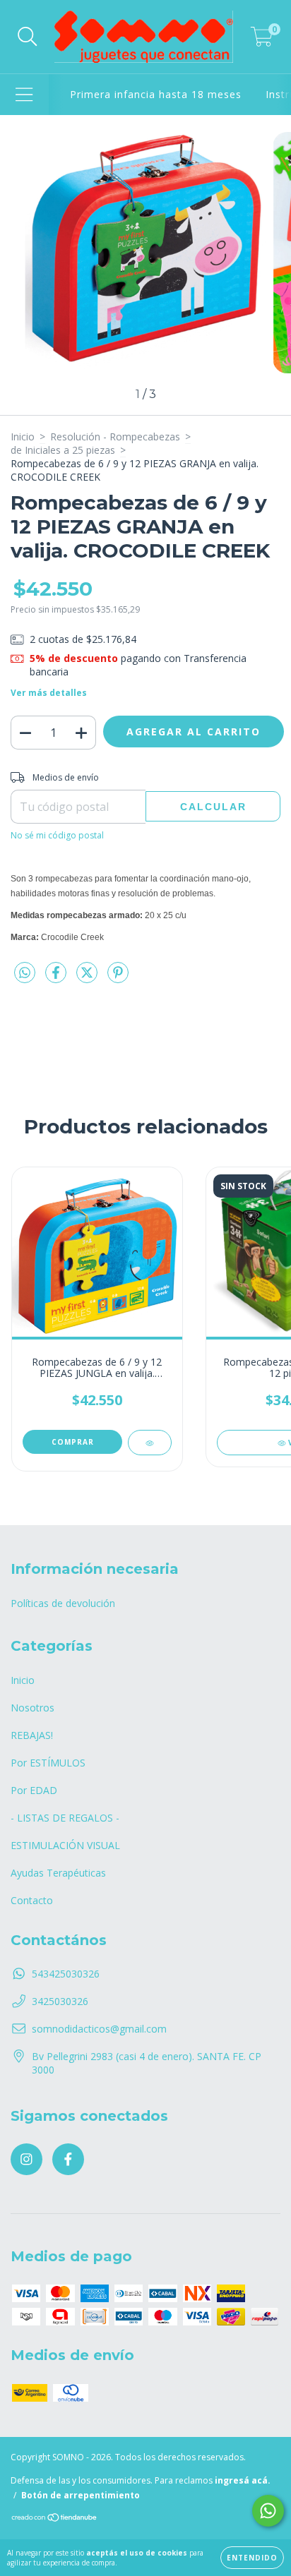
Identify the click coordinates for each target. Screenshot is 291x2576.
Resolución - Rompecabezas (115, 437)
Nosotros (32, 1708)
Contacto (32, 1900)
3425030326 (60, 2001)
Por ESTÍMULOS (48, 1763)
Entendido (252, 2558)
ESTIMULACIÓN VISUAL (65, 1845)
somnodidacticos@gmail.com (99, 2029)
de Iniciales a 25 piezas (63, 450)
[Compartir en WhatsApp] (25, 973)
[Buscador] (28, 37)
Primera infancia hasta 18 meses (156, 94)
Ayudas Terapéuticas (58, 1873)
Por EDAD (34, 1790)
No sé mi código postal (57, 835)
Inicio (23, 437)
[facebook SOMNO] (68, 2159)
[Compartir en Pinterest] (118, 978)
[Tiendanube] (55, 2519)
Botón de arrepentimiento (81, 2495)
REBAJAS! (32, 1735)
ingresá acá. (243, 2480)
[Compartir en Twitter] (88, 978)
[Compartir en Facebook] (57, 978)
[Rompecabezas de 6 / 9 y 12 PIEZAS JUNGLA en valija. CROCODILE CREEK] (149, 1443)
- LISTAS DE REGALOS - (65, 1818)
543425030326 (66, 1974)
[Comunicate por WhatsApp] (268, 2511)
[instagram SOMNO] (26, 2159)
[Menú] (24, 95)
